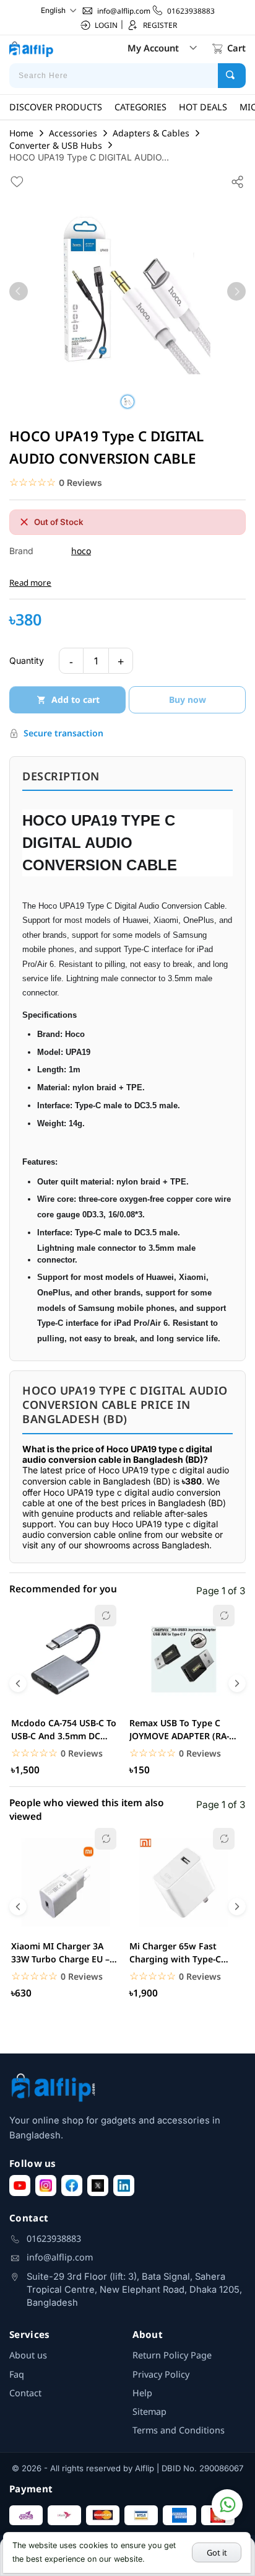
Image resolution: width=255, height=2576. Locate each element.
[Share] (238, 181)
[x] (98, 2186)
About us (28, 2355)
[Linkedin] (124, 2186)
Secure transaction (63, 733)
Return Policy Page (172, 2355)
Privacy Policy (161, 2374)
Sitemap (149, 2411)
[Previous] (19, 291)
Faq (17, 2374)
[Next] (236, 291)
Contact (25, 2393)
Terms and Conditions (179, 2430)
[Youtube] (20, 2186)
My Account (153, 48)
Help (142, 2393)
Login (106, 25)
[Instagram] (46, 2186)
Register (160, 25)
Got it (217, 2552)
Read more (30, 583)
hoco (81, 551)
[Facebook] (72, 2186)
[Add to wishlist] (17, 181)
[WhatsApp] (227, 2505)
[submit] (232, 76)
